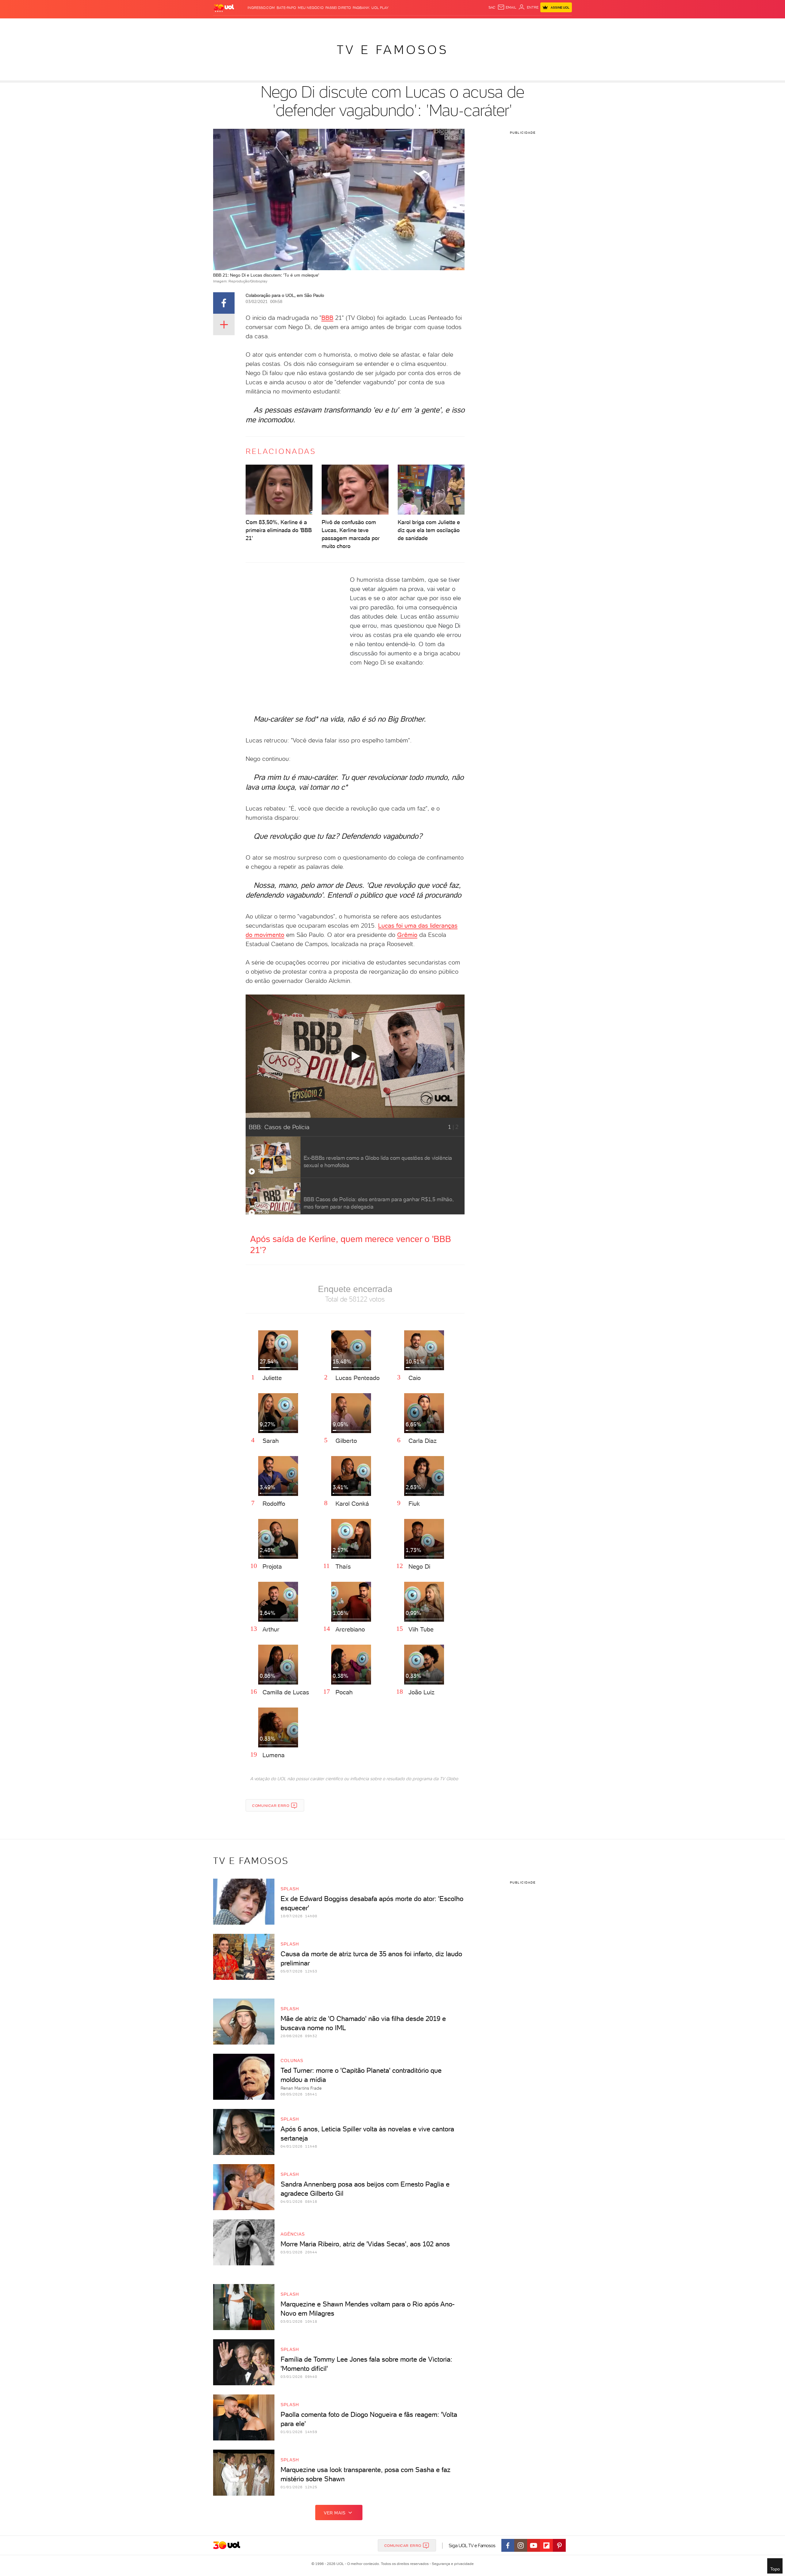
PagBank (361, 8)
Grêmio (407, 935)
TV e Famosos (392, 50)
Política (303, 25)
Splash (397, 25)
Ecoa (462, 25)
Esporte (379, 25)
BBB (327, 318)
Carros (322, 25)
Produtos (225, 25)
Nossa (500, 25)
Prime (522, 25)
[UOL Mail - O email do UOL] (507, 7)
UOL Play (380, 8)
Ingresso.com (261, 8)
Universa (417, 25)
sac (492, 7)
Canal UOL (480, 25)
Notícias (283, 25)
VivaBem (437, 25)
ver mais (335, 2513)
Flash (244, 25)
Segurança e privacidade (452, 2564)
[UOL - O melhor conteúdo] (224, 8)
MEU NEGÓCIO (311, 8)
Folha (361, 25)
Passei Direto (338, 8)
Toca (535, 25)
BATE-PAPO (286, 8)
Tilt (452, 25)
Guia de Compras (561, 25)
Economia (343, 25)
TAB (511, 25)
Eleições (262, 25)
